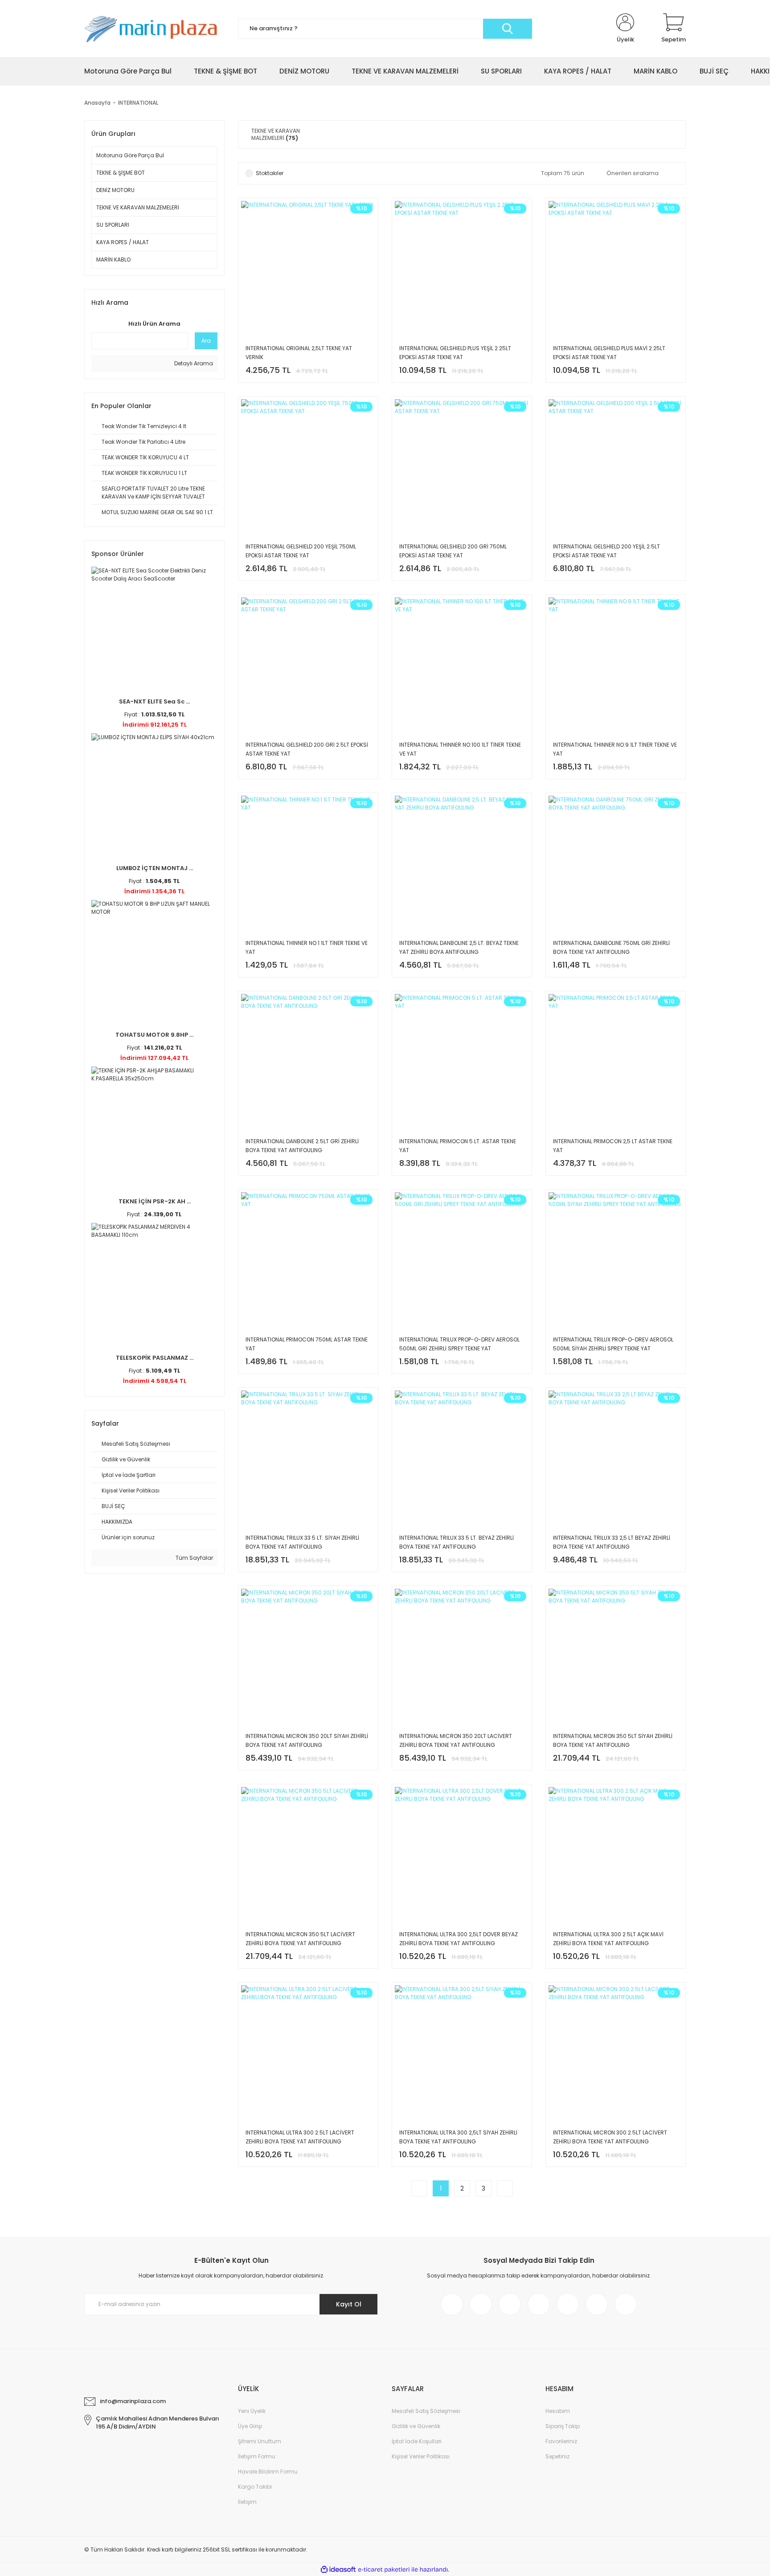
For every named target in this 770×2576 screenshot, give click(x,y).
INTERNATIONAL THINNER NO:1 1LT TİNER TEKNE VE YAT (307, 947)
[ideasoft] (338, 2570)
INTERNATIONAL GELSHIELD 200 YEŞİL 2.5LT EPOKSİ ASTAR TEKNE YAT (606, 551)
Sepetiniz (557, 2456)
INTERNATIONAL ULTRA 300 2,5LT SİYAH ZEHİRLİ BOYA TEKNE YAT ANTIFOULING (458, 2137)
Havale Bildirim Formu (268, 2472)
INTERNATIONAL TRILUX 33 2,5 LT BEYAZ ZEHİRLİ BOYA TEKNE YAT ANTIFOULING (612, 1542)
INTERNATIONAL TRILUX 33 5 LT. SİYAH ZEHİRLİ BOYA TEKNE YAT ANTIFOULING (302, 1542)
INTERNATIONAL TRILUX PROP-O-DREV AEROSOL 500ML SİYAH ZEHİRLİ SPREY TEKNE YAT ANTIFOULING (613, 1344)
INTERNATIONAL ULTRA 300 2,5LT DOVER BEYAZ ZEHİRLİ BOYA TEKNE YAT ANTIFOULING (459, 1939)
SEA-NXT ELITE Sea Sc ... (154, 701)
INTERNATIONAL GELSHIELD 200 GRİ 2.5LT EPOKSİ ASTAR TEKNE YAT (307, 749)
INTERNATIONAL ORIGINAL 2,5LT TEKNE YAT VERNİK (299, 353)
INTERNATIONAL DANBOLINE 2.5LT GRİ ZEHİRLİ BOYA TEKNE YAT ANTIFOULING (302, 1146)
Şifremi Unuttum (260, 2441)
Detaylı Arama (193, 363)
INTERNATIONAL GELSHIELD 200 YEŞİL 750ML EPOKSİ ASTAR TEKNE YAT (301, 551)
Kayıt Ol (349, 2304)
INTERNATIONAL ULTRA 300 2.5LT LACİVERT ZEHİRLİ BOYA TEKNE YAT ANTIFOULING (300, 2137)
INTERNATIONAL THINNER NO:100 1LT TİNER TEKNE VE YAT (460, 749)
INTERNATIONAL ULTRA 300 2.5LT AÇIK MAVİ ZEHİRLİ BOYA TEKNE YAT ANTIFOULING (608, 1939)
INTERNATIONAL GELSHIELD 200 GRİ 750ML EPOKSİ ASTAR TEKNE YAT (453, 551)
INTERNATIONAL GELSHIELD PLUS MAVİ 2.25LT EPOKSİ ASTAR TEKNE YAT (609, 353)
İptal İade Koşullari (417, 2441)
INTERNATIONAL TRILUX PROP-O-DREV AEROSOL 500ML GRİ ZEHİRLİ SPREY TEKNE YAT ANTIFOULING (459, 1344)
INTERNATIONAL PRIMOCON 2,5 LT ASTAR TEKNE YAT (613, 1146)
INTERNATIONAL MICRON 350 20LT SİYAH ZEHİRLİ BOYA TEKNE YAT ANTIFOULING (307, 1740)
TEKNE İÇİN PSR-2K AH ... (155, 1201)
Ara (206, 341)
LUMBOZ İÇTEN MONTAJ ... (155, 868)
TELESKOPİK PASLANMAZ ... (155, 1358)
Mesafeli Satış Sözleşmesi (426, 2411)
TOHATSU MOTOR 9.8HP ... (154, 1035)
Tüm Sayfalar (194, 1558)
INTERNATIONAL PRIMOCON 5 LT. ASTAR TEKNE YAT (458, 1146)
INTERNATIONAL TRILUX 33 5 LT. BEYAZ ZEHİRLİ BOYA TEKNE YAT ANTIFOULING (457, 1542)
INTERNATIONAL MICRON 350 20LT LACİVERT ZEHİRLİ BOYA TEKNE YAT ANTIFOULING (456, 1740)
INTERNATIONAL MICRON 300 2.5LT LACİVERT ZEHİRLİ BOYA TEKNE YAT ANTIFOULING (610, 2137)
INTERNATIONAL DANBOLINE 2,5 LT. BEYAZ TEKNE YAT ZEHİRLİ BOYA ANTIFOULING (459, 947)
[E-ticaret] (384, 2570)
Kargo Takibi (255, 2487)
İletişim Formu (257, 2456)
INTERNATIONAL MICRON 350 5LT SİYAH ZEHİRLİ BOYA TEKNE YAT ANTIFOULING (613, 1740)
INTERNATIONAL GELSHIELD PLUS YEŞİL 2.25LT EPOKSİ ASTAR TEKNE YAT (455, 353)
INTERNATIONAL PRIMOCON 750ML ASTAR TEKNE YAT (307, 1344)
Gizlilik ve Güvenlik (416, 2426)
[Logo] (154, 28)
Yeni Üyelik (252, 2411)
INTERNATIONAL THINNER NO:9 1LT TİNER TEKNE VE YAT (615, 749)
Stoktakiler (270, 173)
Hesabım (558, 2411)
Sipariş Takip (563, 2426)
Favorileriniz (561, 2441)
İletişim (247, 2502)
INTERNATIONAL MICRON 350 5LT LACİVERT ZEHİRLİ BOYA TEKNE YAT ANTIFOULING (300, 1939)
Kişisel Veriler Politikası (421, 2456)
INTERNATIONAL (138, 103)
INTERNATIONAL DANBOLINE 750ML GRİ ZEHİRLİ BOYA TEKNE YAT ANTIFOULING (611, 947)
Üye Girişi (250, 2426)
